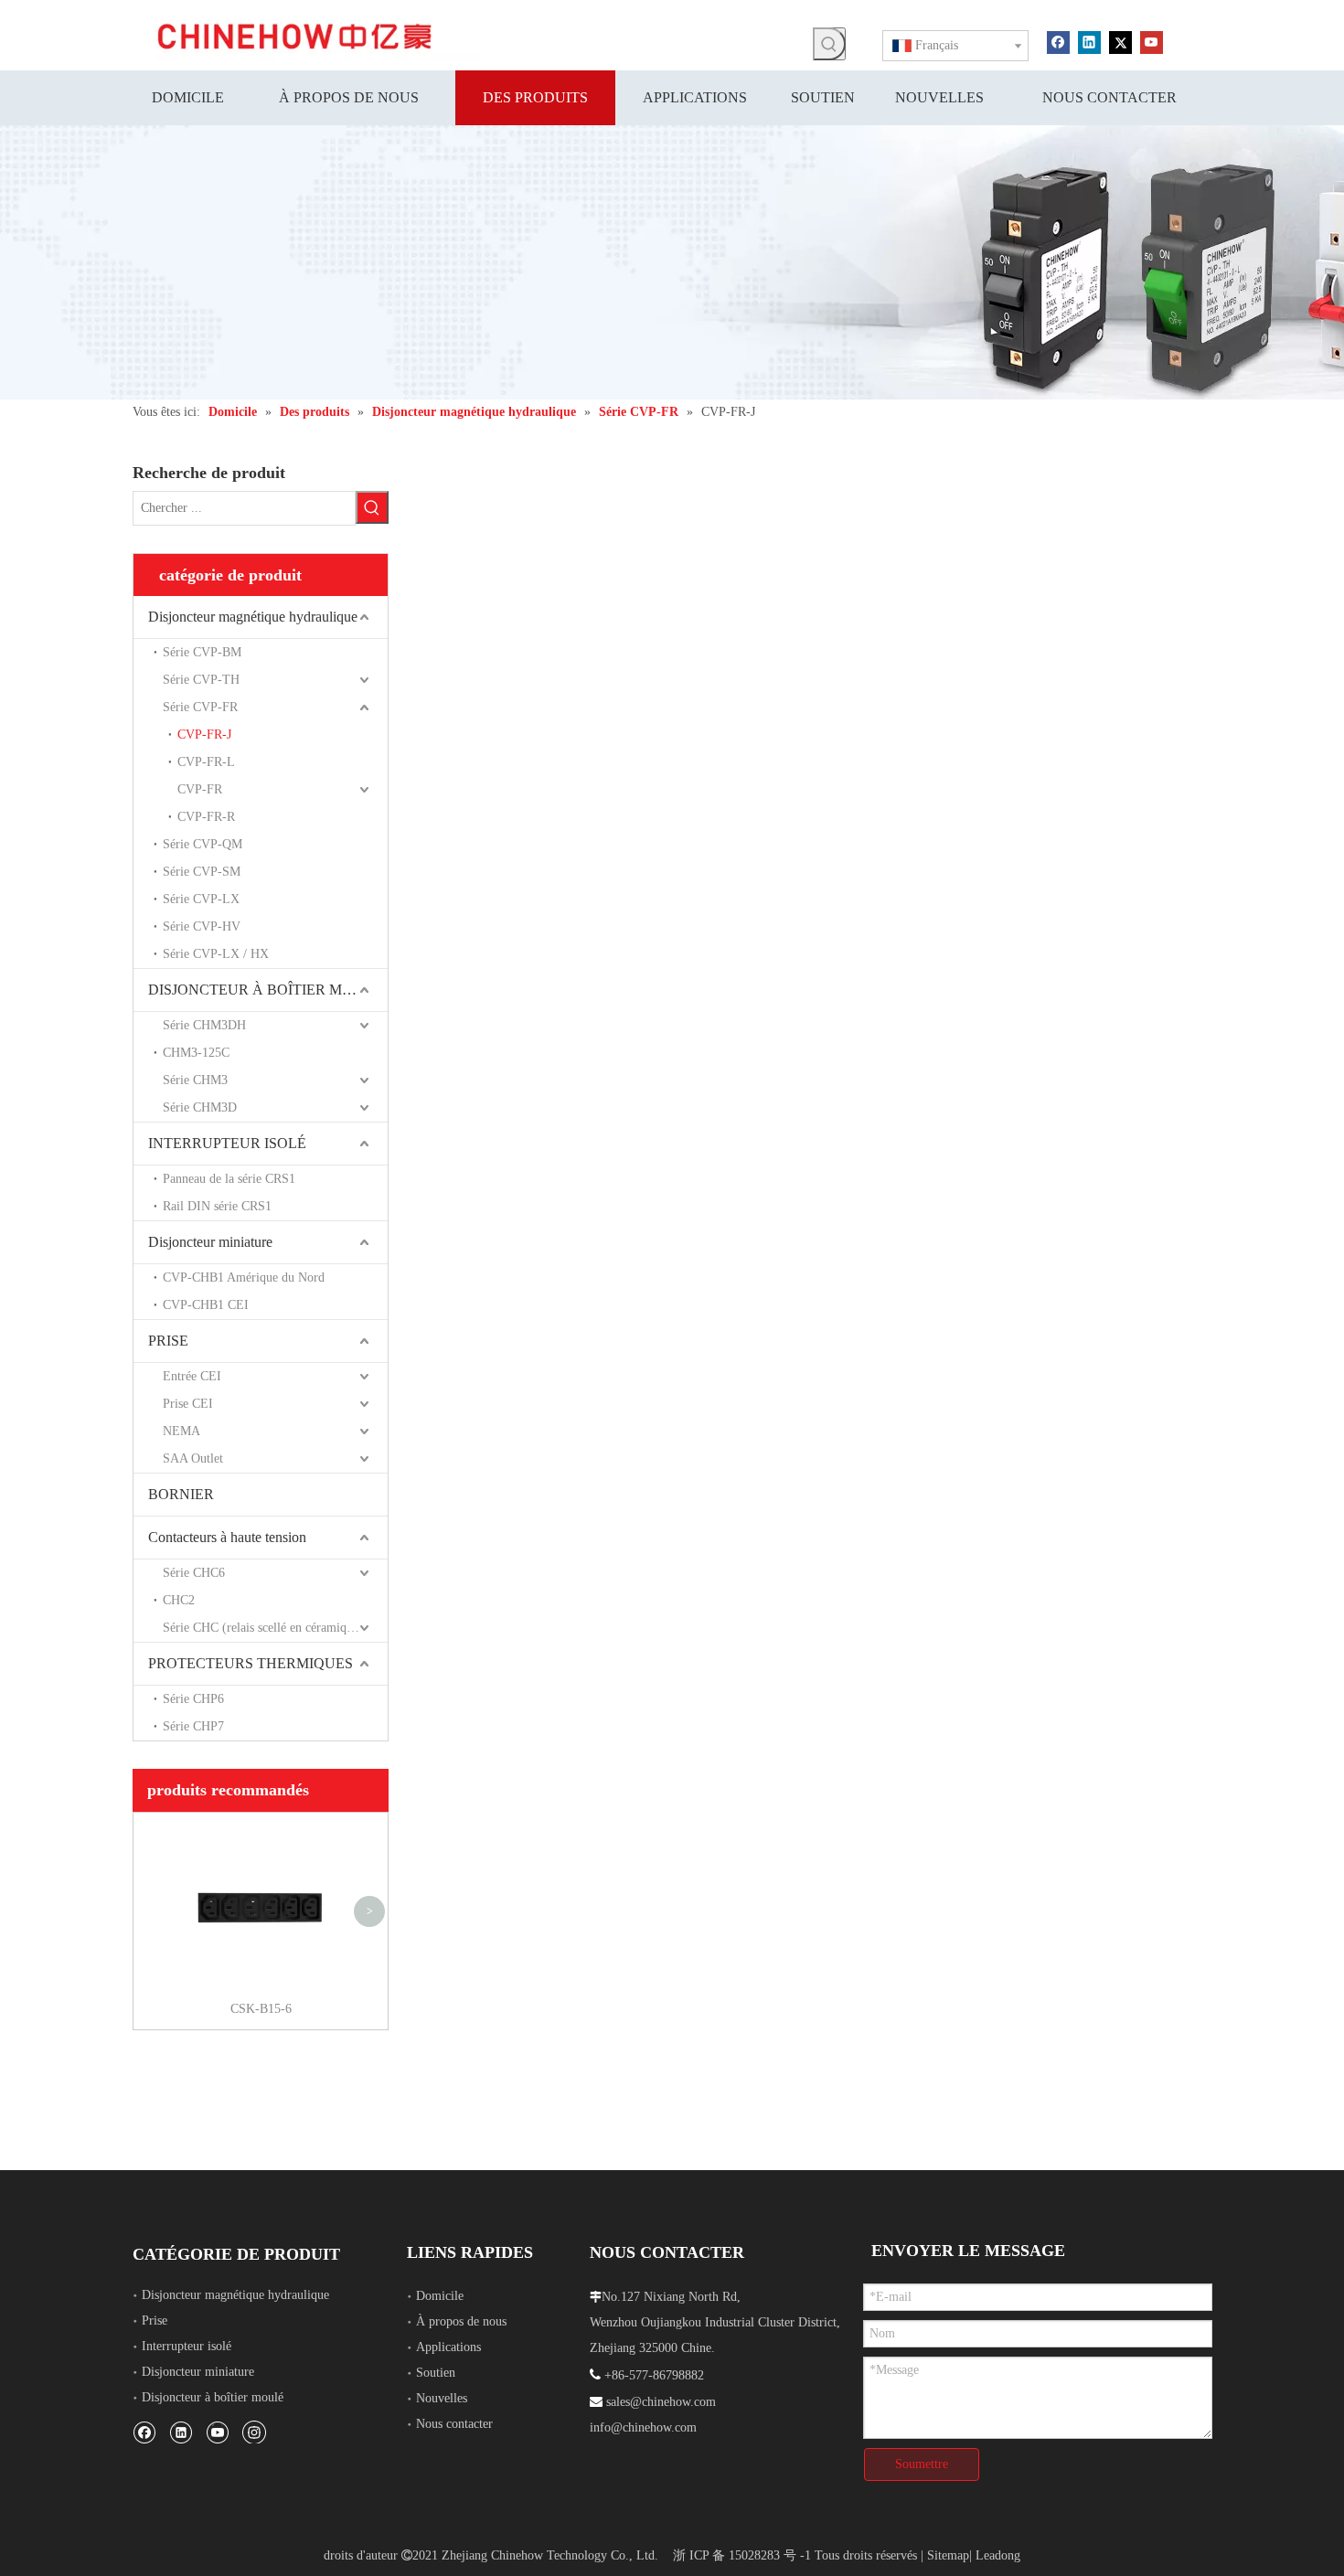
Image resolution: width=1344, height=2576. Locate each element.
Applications (448, 2347)
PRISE (168, 1341)
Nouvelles (442, 2398)
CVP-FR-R (206, 817)
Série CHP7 (193, 1726)
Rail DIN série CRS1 (217, 1206)
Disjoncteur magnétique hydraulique (253, 617)
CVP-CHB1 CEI (206, 1305)
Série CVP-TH (201, 680)
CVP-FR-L (206, 762)
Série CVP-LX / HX (216, 954)
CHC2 (179, 1600)
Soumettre (922, 2464)
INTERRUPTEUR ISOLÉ (227, 1143)
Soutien (436, 2373)
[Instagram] (254, 2432)
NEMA (181, 1431)
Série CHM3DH (204, 1025)
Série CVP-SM (202, 872)
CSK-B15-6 (261, 2009)
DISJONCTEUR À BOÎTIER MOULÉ (265, 990)
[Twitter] (1120, 41)
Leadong (998, 2555)
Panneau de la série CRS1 (229, 1179)
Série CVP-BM (202, 652)
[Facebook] (1058, 41)
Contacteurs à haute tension (227, 1537)
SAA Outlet (193, 1458)
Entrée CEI (192, 1376)
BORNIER (181, 1494)
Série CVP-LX (201, 899)
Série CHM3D (200, 1107)
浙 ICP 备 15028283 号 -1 (742, 2555)
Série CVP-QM (203, 844)
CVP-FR (200, 789)
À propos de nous (461, 2321)
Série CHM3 (195, 1080)
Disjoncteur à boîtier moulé (213, 2397)
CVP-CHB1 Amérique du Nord (244, 1277)
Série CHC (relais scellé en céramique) (263, 1628)
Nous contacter (454, 2424)
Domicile (440, 2296)
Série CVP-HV (202, 926)
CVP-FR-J (204, 734)
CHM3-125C (196, 1053)
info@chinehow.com (643, 2427)
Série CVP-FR (200, 707)
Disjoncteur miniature (210, 1242)
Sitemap (948, 2555)
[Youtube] (1152, 41)
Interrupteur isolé (187, 2346)
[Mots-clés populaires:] (829, 44)
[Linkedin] (1089, 41)
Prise (155, 2321)
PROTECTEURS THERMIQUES (251, 1663)
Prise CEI (188, 1404)
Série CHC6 (194, 1573)
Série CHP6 (193, 1699)
